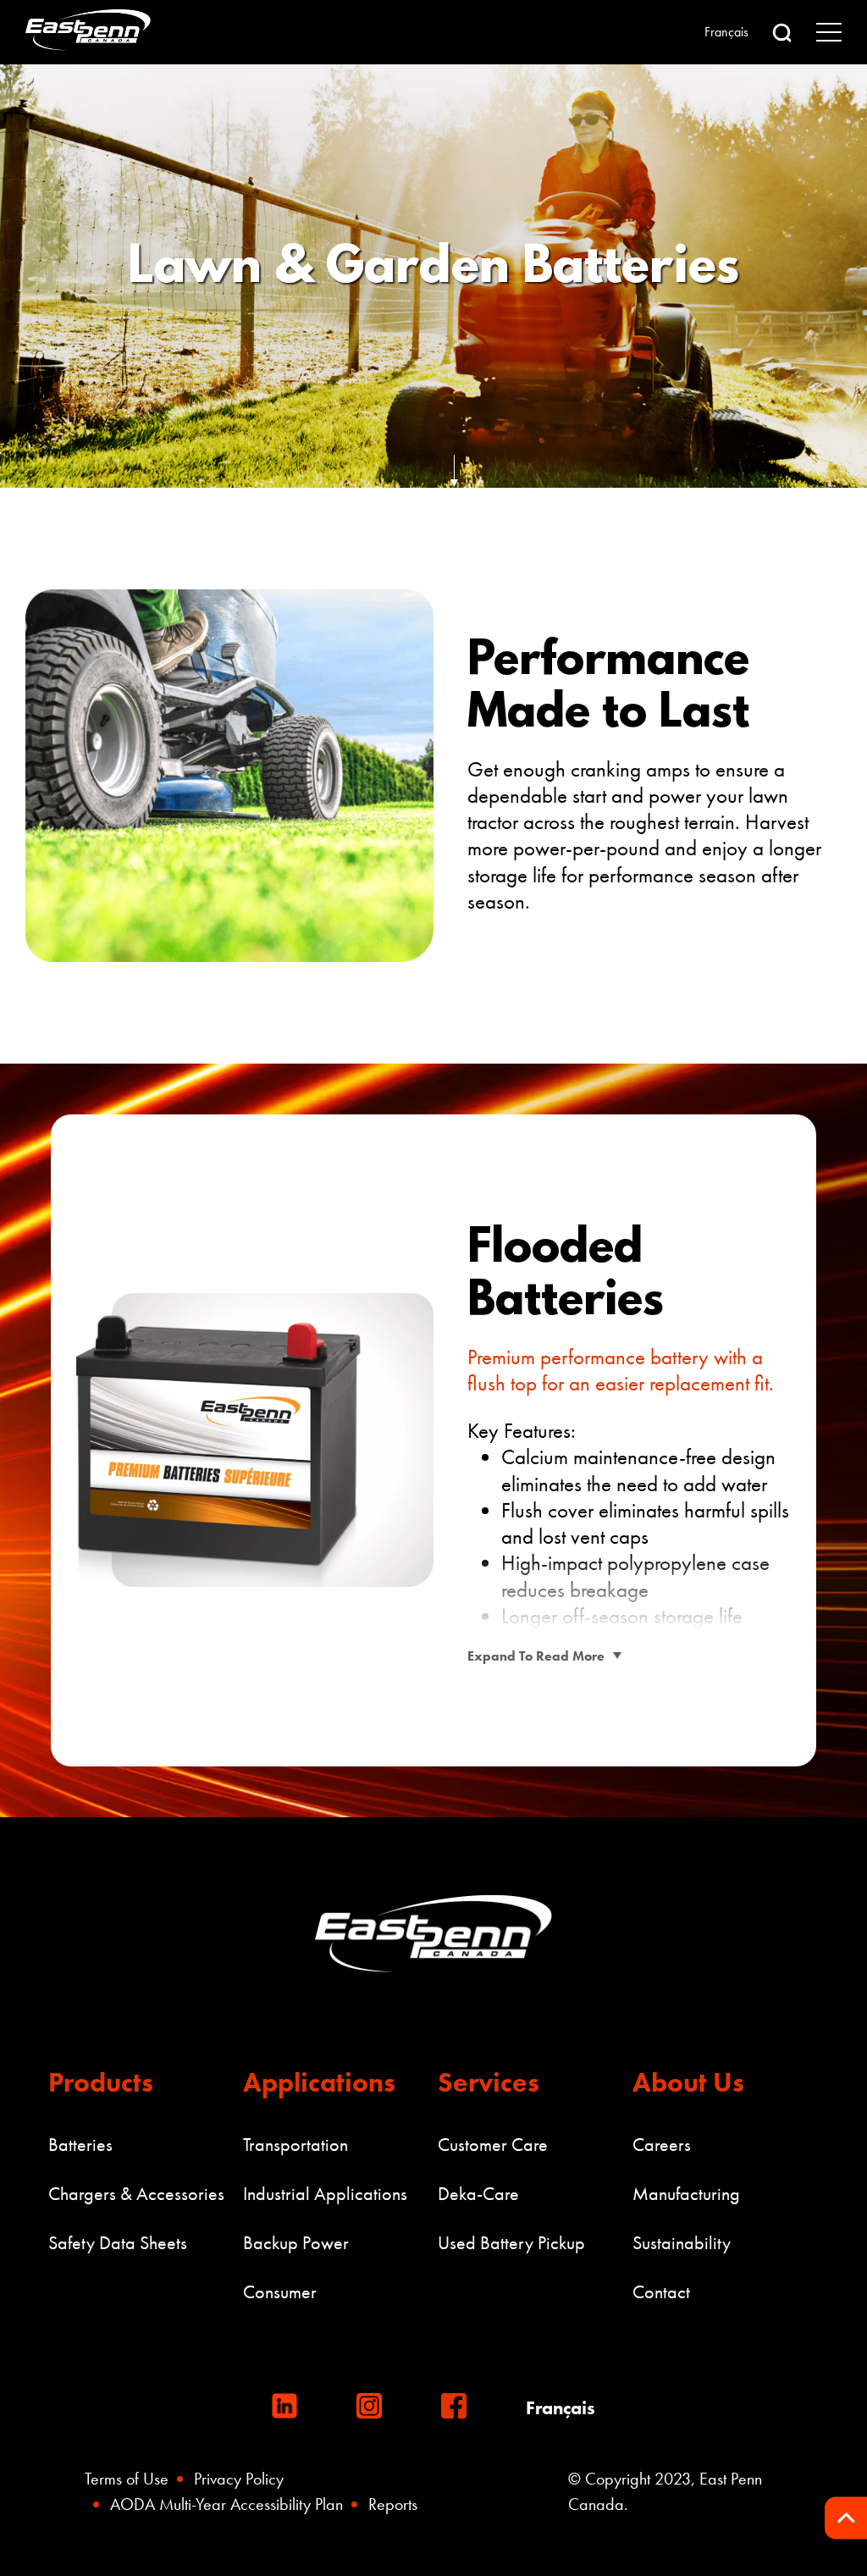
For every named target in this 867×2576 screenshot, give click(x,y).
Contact (661, 2292)
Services (489, 2083)
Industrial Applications (325, 2194)
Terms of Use (127, 2479)
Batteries (80, 2145)
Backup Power (296, 2243)
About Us (688, 2083)
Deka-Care (478, 2194)
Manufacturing (686, 2194)
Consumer (280, 2292)
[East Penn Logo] (91, 32)
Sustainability (682, 2243)
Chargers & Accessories (136, 2194)
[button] (782, 33)
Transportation (295, 2145)
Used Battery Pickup (511, 2243)
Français (726, 32)
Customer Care (493, 2145)
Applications (319, 2083)
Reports (393, 2504)
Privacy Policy (239, 2479)
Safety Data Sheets (118, 2243)
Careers (662, 2145)
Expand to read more (536, 1656)
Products (101, 2083)
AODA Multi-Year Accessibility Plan (226, 2504)
